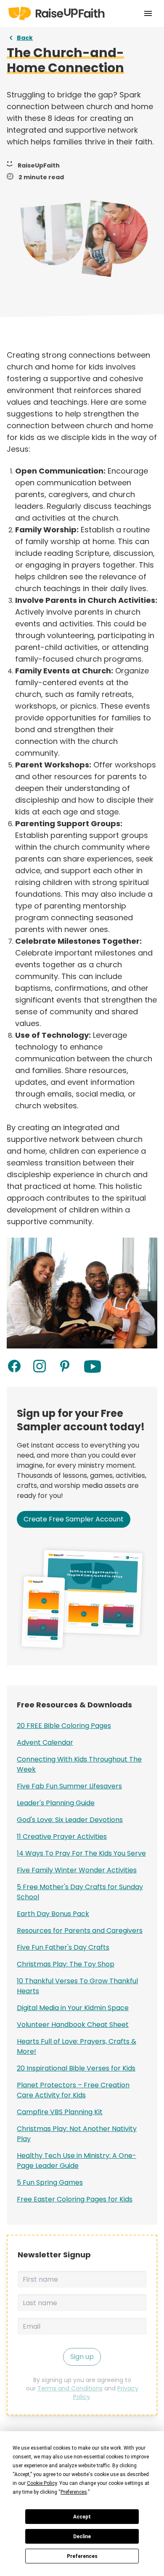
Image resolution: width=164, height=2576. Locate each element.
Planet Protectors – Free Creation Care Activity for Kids (73, 2090)
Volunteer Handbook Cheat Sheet (73, 2025)
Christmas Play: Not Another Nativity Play (77, 2134)
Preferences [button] (74, 2492)
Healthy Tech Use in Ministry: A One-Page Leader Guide (77, 2161)
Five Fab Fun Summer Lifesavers (69, 1786)
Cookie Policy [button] (42, 2483)
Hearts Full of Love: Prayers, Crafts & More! (77, 2046)
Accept (82, 2517)
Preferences (82, 2556)
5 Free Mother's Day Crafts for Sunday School (80, 1892)
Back (25, 38)
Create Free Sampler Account (74, 1519)
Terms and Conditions (70, 2388)
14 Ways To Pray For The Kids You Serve (81, 1853)
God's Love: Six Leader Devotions (70, 1820)
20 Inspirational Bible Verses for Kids (76, 2068)
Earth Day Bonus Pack (53, 1914)
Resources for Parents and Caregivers (80, 1931)
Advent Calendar (45, 1742)
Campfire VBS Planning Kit (60, 2112)
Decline (82, 2537)
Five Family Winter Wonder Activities (77, 1870)
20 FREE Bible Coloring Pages (64, 1726)
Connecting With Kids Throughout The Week (79, 1764)
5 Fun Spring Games (50, 2182)
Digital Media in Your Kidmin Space (73, 2008)
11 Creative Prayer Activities (62, 1836)
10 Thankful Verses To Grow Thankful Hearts (77, 1986)
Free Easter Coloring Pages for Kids (75, 2199)
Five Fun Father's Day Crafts (63, 1947)
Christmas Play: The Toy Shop (66, 1964)
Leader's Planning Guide (56, 1803)
